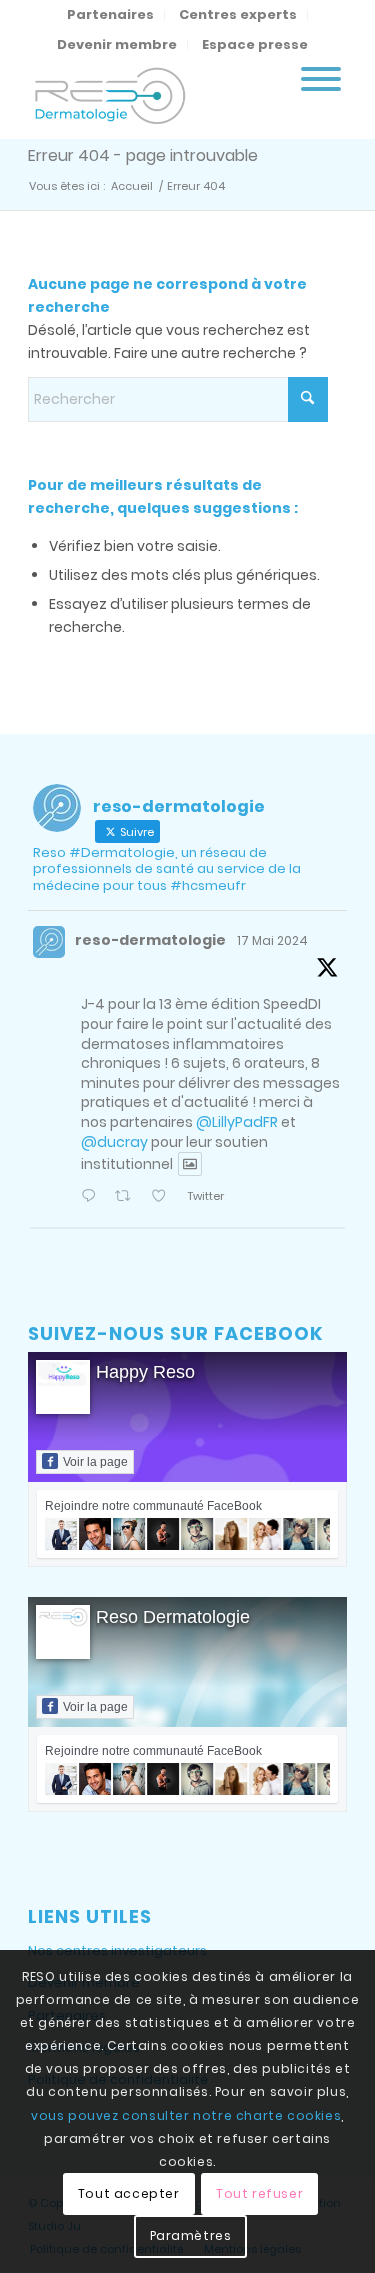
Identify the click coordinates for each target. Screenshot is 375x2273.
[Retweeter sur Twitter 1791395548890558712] (128, 1197)
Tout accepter (129, 2193)
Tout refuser (259, 2193)
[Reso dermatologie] (155, 99)
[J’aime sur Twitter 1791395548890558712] (164, 1197)
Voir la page (95, 1462)
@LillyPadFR (237, 1122)
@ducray (114, 1142)
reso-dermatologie (150, 940)
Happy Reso (145, 1372)
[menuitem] (111, 15)
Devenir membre (117, 44)
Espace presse (255, 44)
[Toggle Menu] (321, 79)
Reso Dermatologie (173, 1617)
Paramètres (191, 2235)
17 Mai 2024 (272, 940)
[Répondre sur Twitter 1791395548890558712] (92, 1197)
